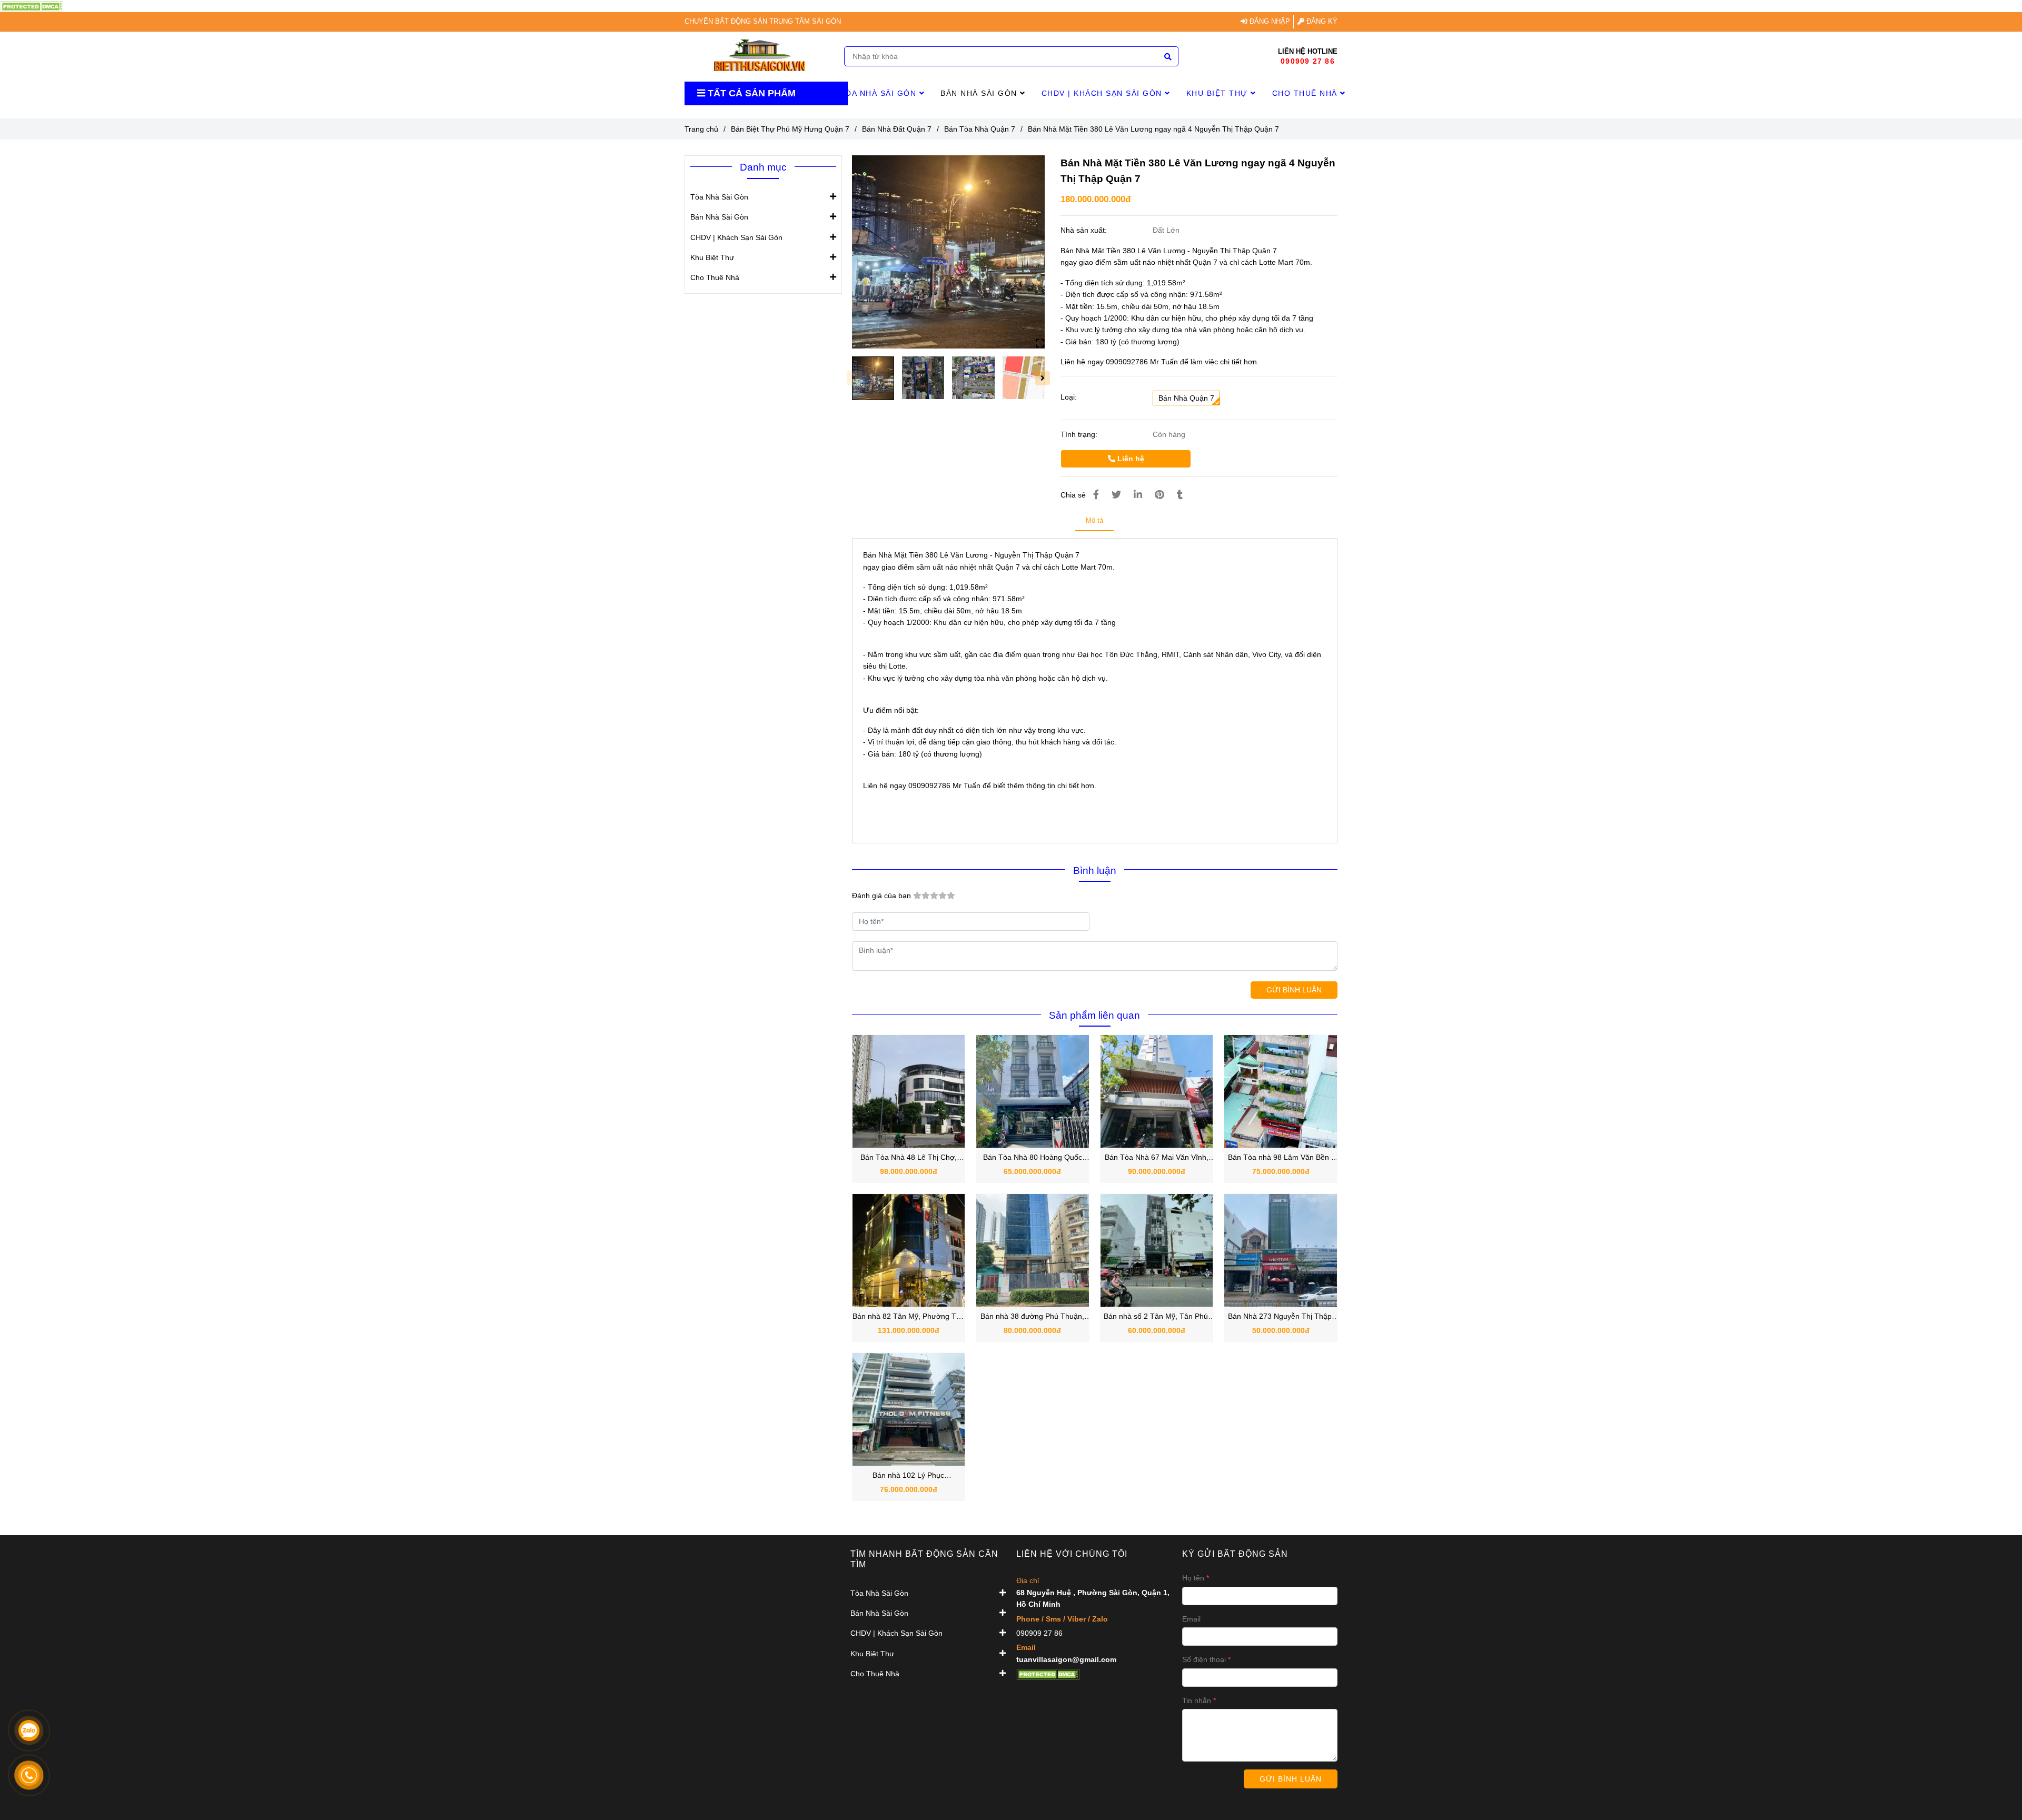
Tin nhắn (1197, 1700)
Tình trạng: (1080, 434)
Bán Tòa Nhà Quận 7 (980, 129)
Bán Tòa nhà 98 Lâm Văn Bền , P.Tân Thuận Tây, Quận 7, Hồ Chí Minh (1281, 1158)
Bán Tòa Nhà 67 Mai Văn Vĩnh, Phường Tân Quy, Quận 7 (1157, 1158)
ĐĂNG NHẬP (1269, 22)
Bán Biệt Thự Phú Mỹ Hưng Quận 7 (790, 129)
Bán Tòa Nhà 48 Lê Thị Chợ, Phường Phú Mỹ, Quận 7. (909, 1158)
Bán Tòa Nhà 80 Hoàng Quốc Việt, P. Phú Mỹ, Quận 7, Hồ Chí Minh (1033, 1158)
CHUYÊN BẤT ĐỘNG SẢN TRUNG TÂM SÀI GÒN (763, 22)
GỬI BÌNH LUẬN (1294, 990)
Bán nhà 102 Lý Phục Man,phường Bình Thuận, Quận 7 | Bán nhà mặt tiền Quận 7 (909, 1476)
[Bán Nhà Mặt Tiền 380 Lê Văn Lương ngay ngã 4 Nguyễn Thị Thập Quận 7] (32, 6)
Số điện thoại (1204, 1659)
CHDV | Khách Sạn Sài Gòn (1103, 93)
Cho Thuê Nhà (1306, 93)
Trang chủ (701, 129)
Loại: (1069, 397)
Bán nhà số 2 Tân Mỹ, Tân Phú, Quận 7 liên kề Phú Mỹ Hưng (1157, 1317)
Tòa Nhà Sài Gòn (880, 93)
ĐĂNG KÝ (1321, 22)
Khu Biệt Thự (1219, 93)
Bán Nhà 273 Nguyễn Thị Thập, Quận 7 (1281, 1317)
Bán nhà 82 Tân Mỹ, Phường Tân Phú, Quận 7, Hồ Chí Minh (909, 1317)
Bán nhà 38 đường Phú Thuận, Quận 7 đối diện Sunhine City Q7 (1033, 1317)
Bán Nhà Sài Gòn (980, 93)
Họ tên (1193, 1578)
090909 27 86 (1308, 61)
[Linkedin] (1138, 495)
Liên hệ (1130, 459)
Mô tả (1094, 520)
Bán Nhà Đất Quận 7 (897, 129)
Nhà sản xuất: (1085, 230)
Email (1191, 1619)
